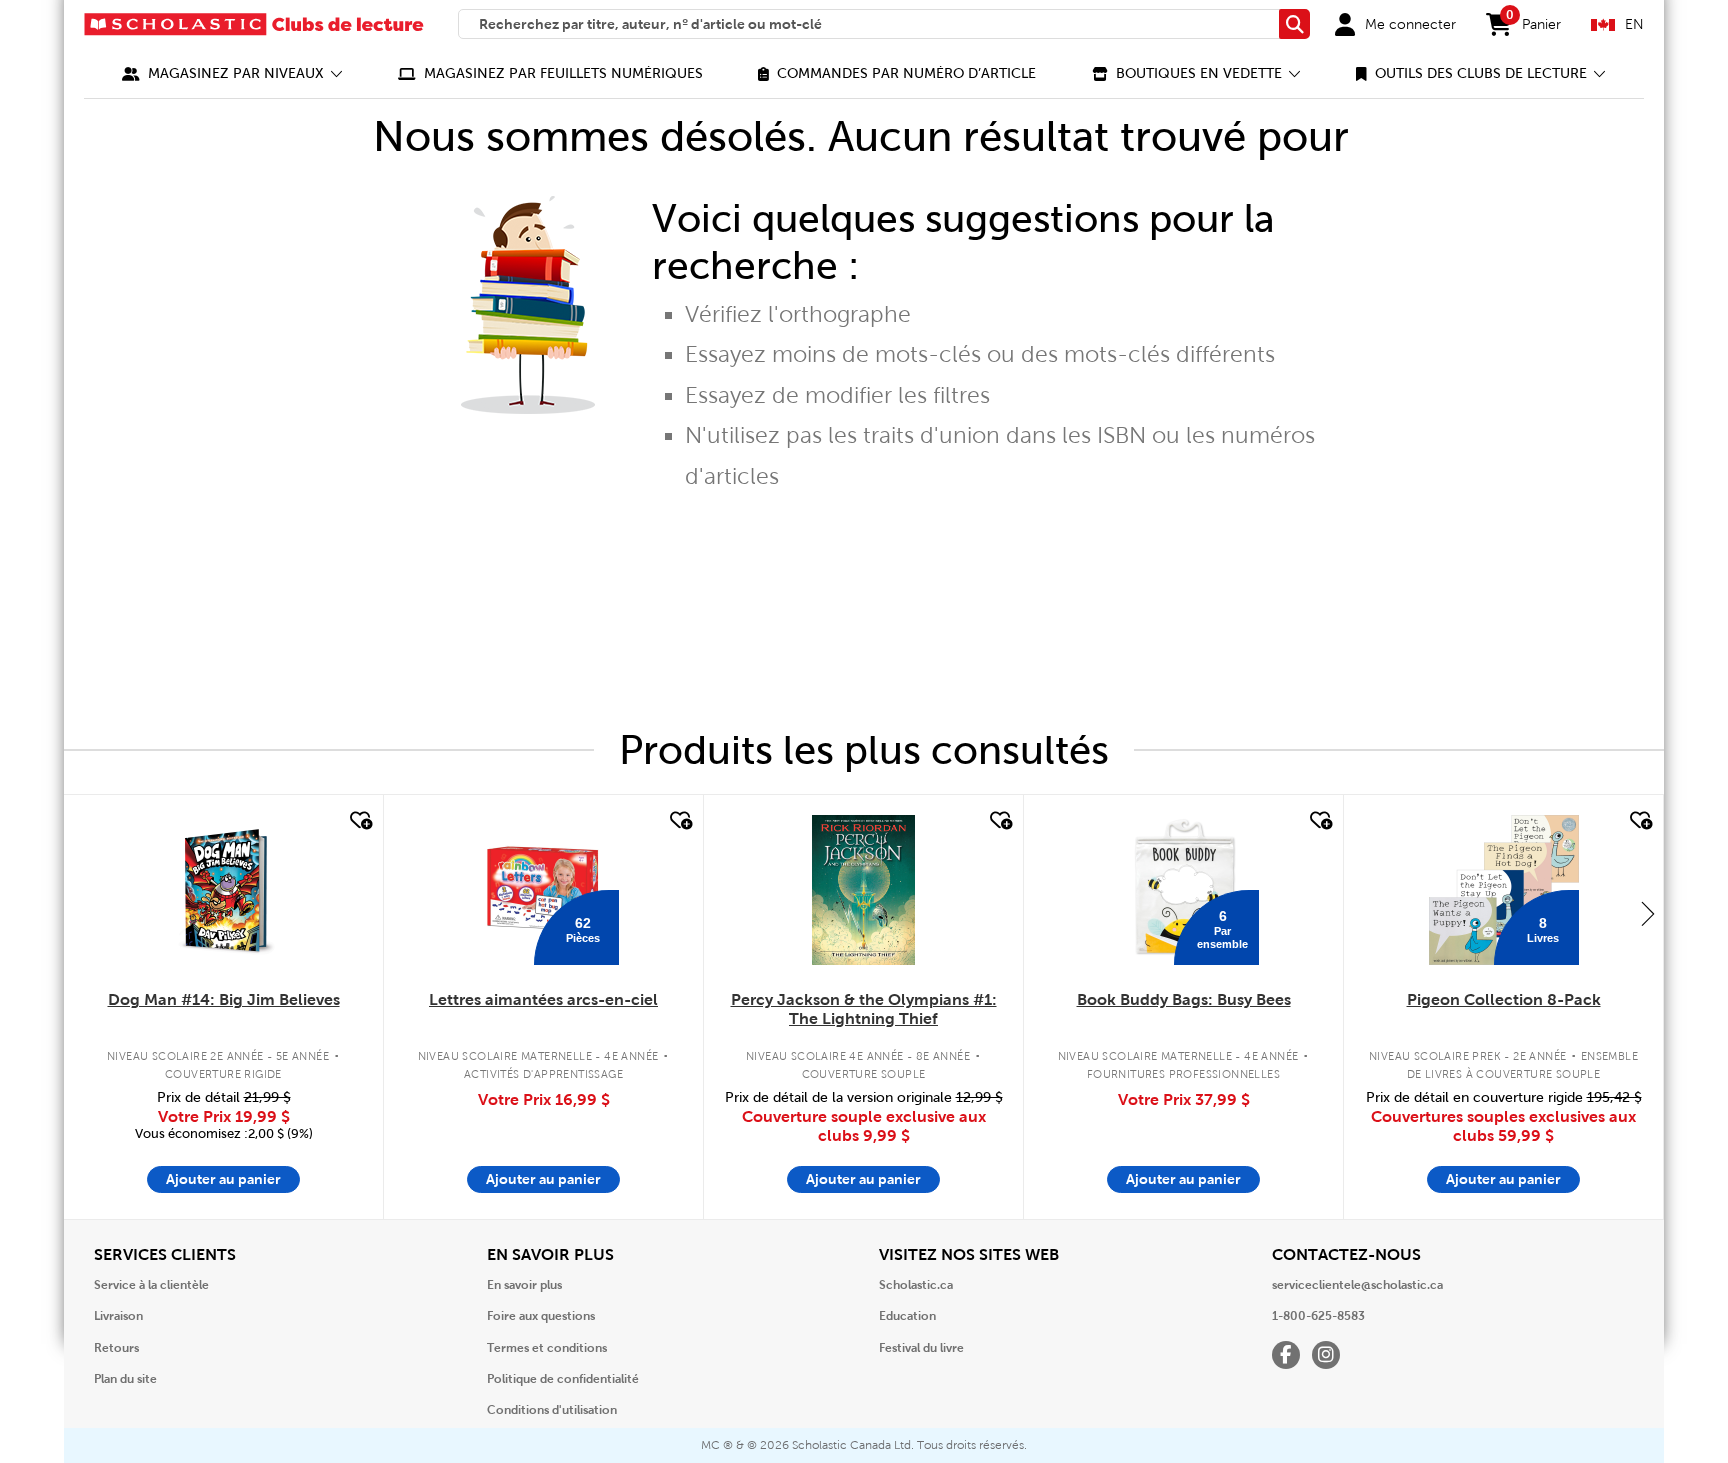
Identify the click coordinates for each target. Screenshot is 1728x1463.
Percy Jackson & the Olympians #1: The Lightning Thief (864, 1009)
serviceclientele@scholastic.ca (1357, 1285)
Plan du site (125, 1379)
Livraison (118, 1316)
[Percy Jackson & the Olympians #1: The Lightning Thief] (863, 890)
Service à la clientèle (151, 1285)
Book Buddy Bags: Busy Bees (1184, 999)
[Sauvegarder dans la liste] (359, 821)
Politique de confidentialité (563, 1379)
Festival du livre (921, 1348)
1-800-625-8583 (1318, 1316)
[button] (232, 73)
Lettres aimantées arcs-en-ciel (543, 999)
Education (907, 1316)
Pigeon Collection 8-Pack (1504, 999)
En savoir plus (524, 1285)
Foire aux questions (541, 1316)
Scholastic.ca (916, 1285)
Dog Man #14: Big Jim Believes (224, 999)
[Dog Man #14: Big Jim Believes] (223, 890)
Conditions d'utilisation (552, 1410)
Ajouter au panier (223, 1179)
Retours (116, 1348)
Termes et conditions (547, 1348)
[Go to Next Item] (1648, 913)
